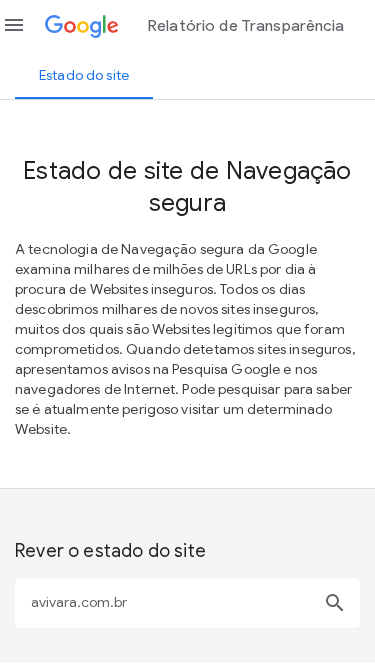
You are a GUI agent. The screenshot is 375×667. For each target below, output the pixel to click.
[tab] (84, 75)
